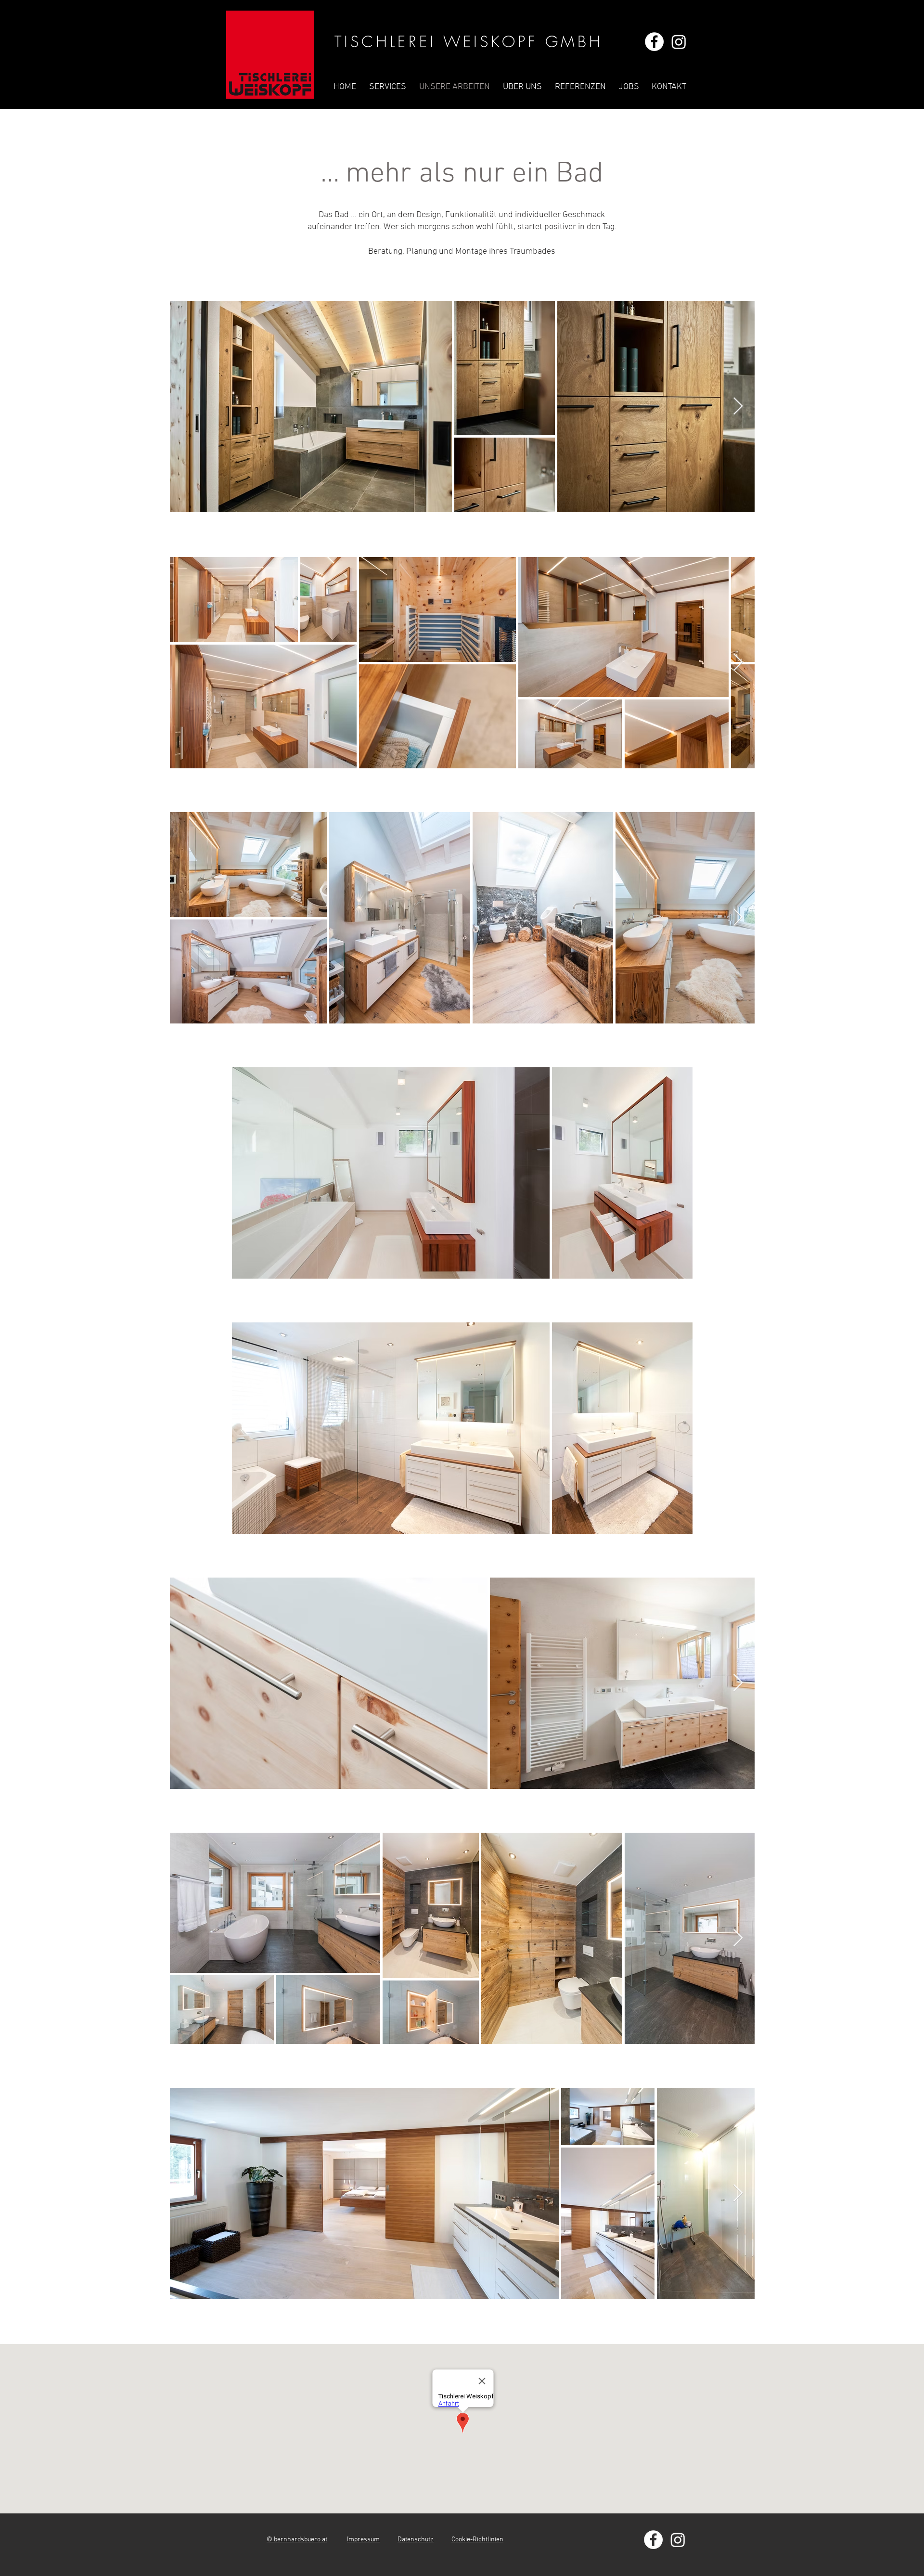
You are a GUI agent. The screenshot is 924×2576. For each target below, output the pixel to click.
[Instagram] (679, 42)
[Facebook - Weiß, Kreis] (654, 42)
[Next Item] (738, 407)
